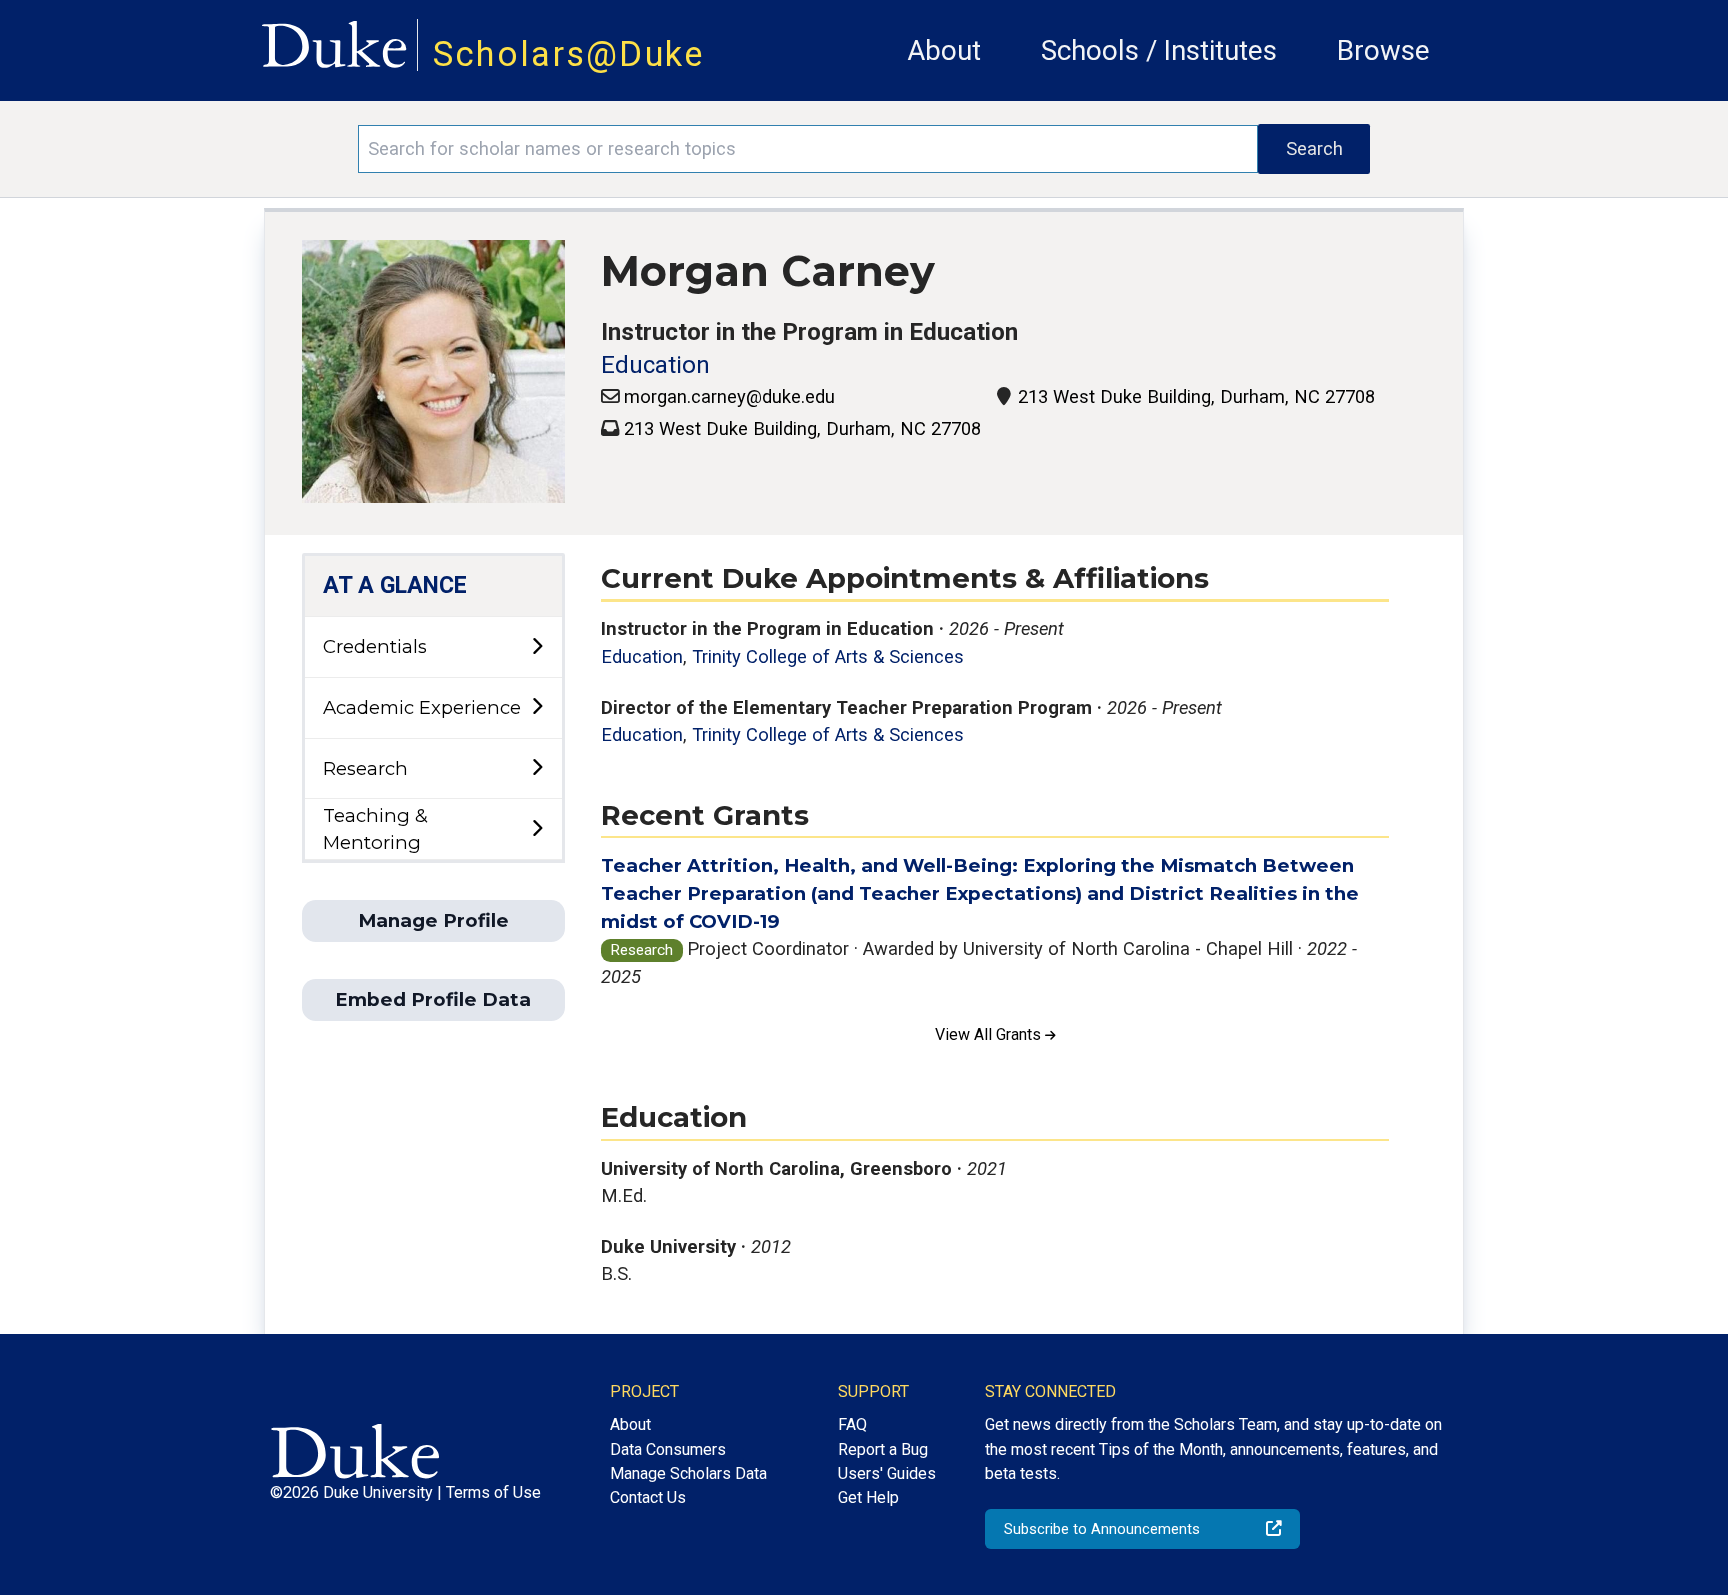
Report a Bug (883, 1449)
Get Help (868, 1497)
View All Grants (990, 1034)
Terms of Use (493, 1492)
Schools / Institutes (1159, 50)
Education (655, 365)
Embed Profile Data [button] (433, 999)
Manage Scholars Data (688, 1473)
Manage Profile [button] (433, 920)
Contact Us (648, 1497)
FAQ (852, 1424)
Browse (1383, 50)
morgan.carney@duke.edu (729, 396)
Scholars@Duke (569, 54)
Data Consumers (668, 1449)
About (944, 50)
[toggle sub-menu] (537, 647)
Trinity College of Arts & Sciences (828, 656)
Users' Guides (887, 1473)
